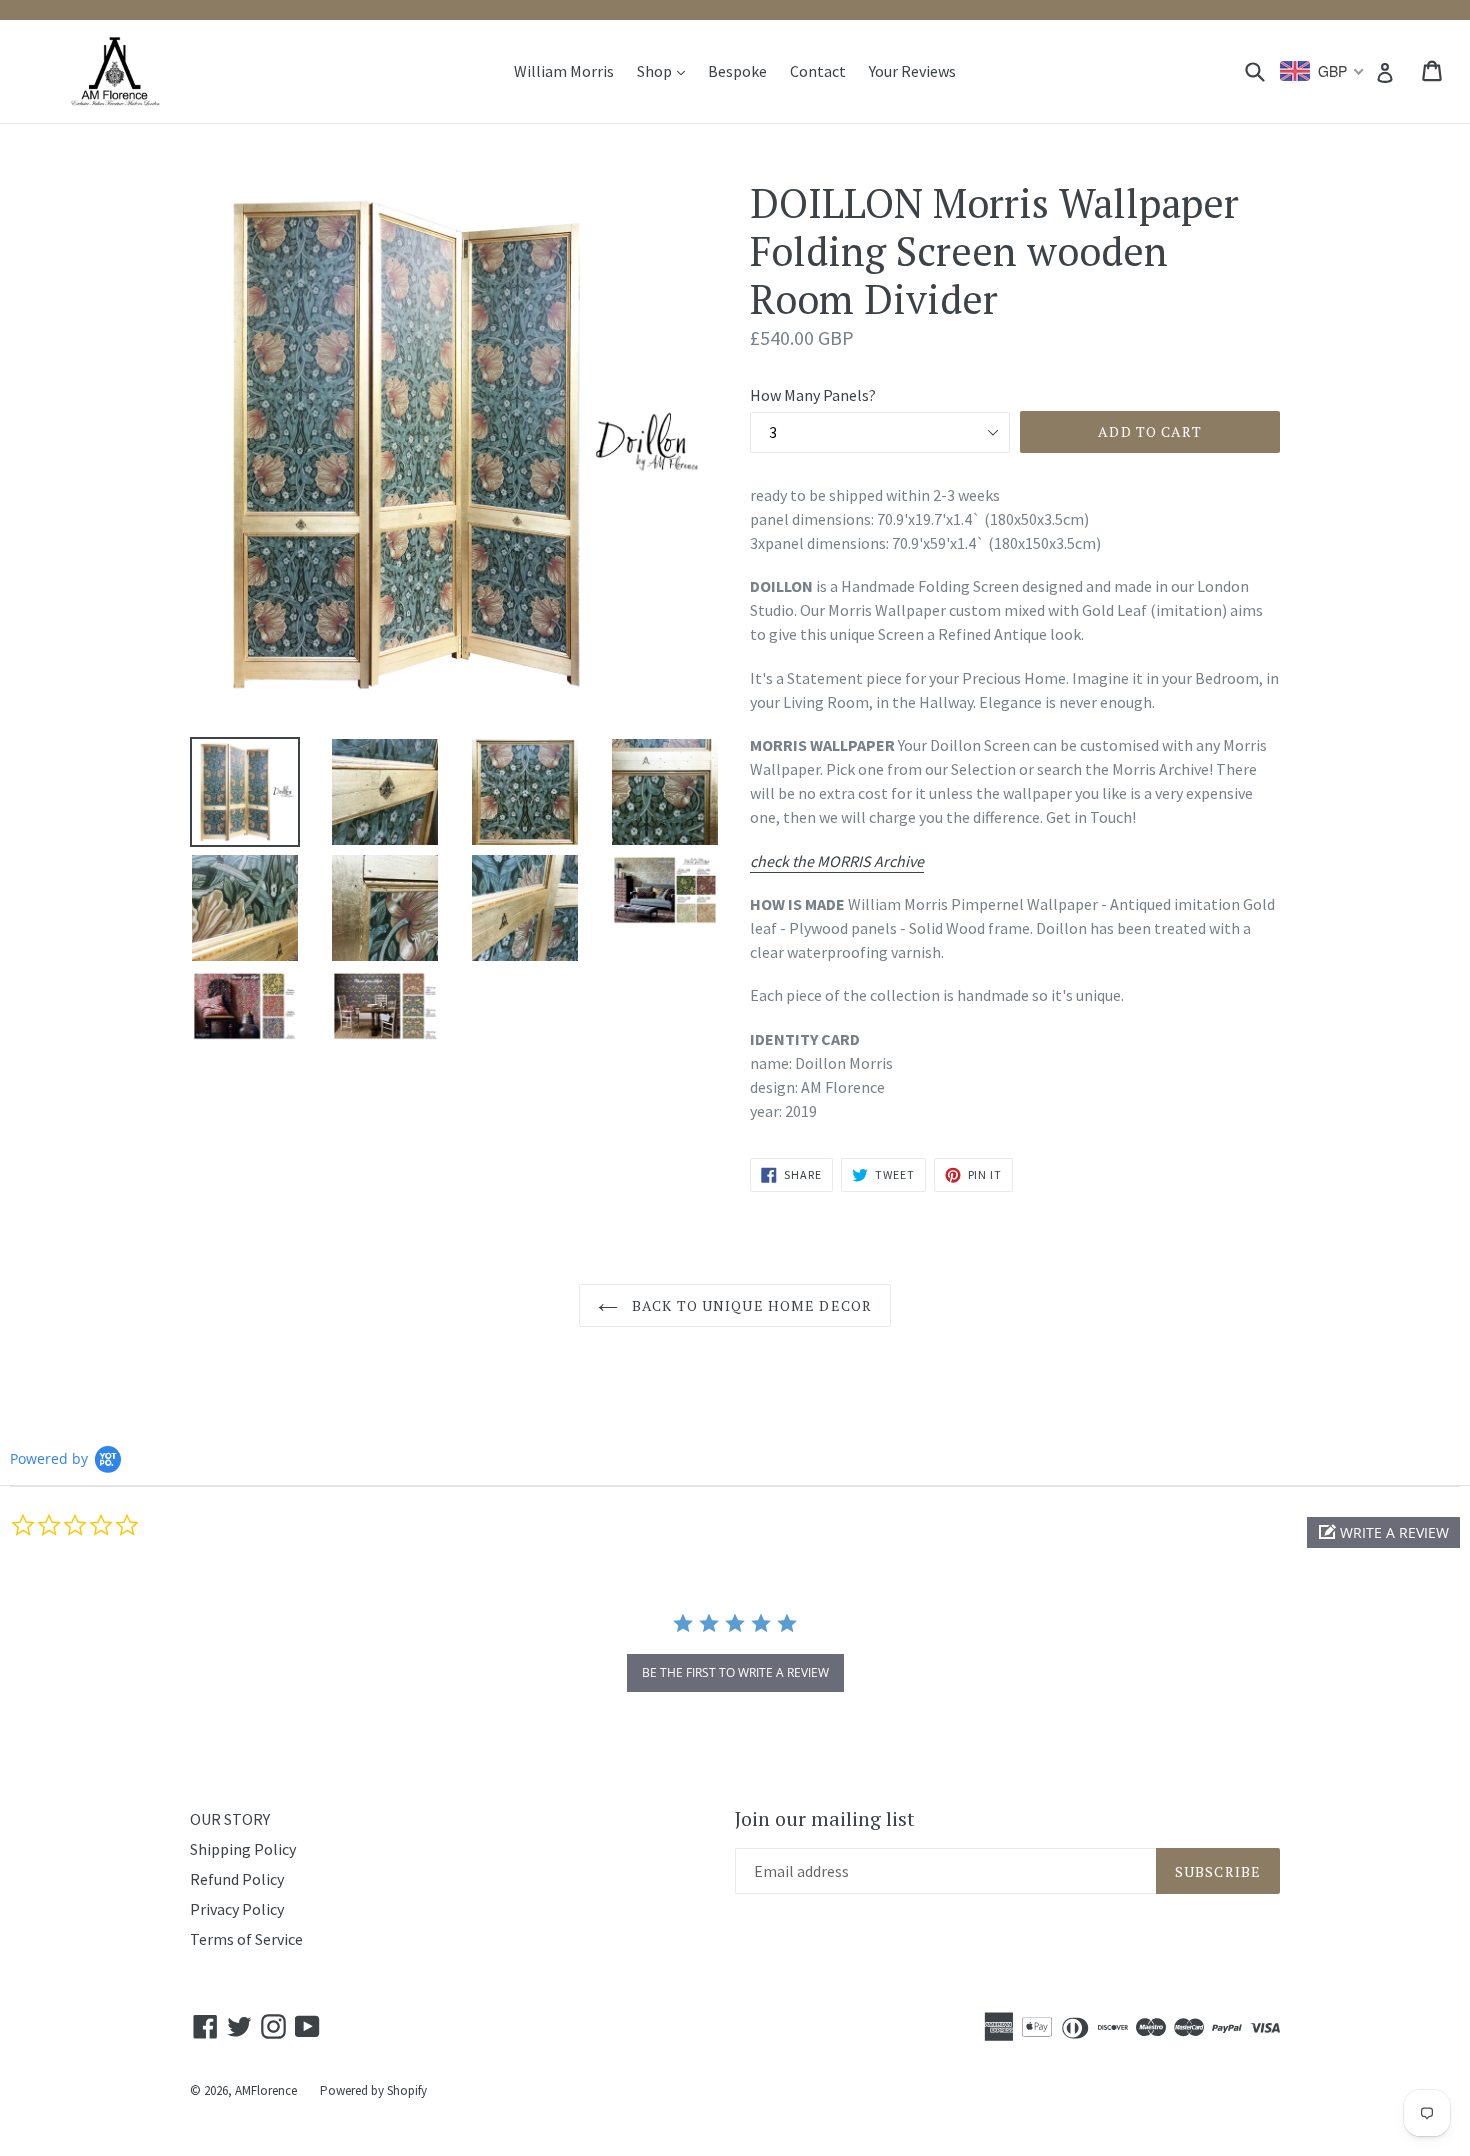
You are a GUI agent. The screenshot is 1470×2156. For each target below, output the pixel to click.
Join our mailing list (825, 1819)
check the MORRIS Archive (837, 861)
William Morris (564, 71)
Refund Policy (237, 1879)
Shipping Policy (243, 1849)
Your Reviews (912, 71)
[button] (1383, 1532)
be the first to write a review (735, 1672)
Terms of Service (246, 1939)
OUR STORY (230, 1819)
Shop (666, 70)
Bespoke (737, 71)
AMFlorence (266, 2090)
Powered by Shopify (373, 2090)
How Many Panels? (813, 395)
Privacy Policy (237, 1909)
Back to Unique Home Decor (750, 1305)
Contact (818, 71)
